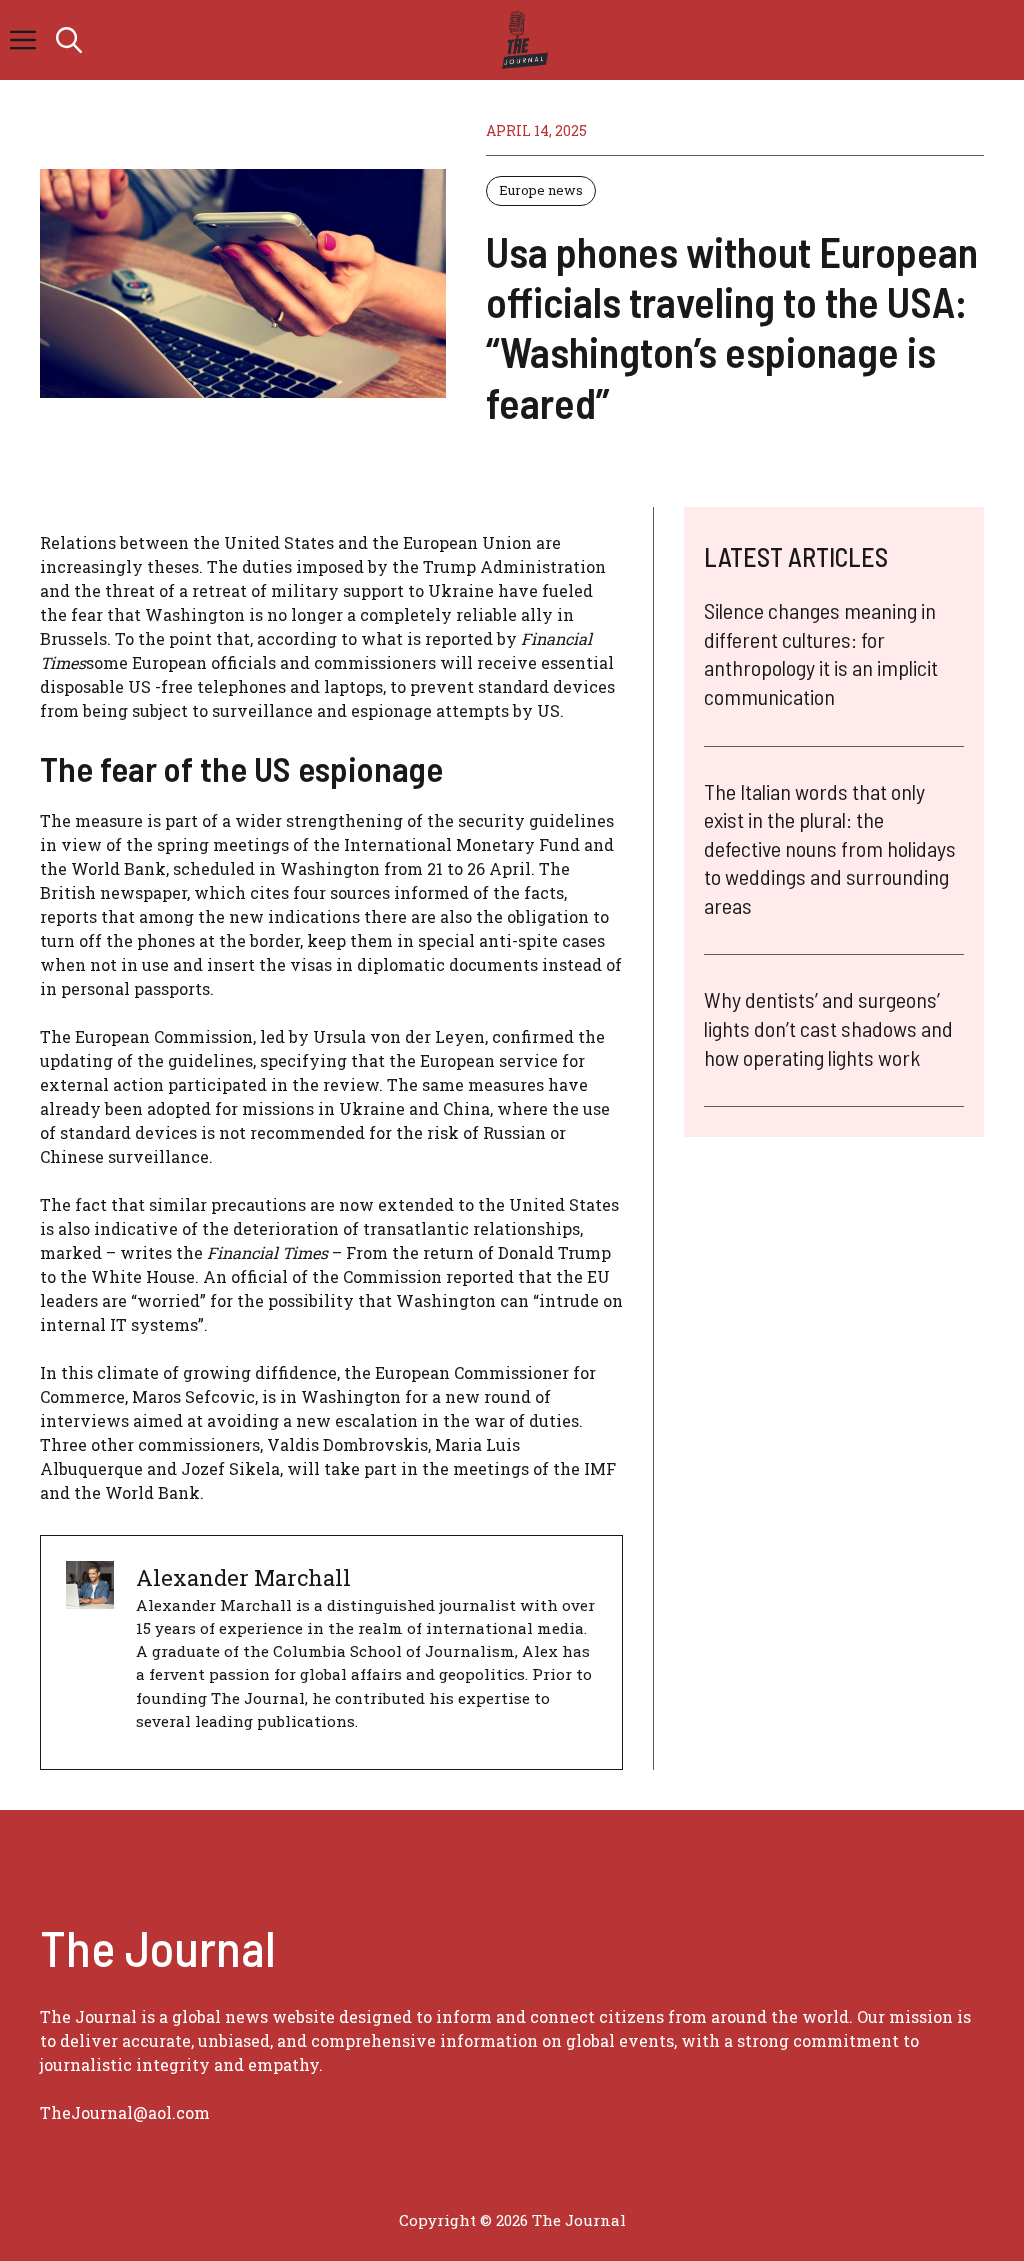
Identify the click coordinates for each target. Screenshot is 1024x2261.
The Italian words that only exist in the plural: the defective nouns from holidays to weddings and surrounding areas (830, 848)
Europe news (541, 190)
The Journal (579, 2220)
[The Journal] (521, 40)
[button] (69, 40)
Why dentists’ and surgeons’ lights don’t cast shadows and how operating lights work (828, 1027)
